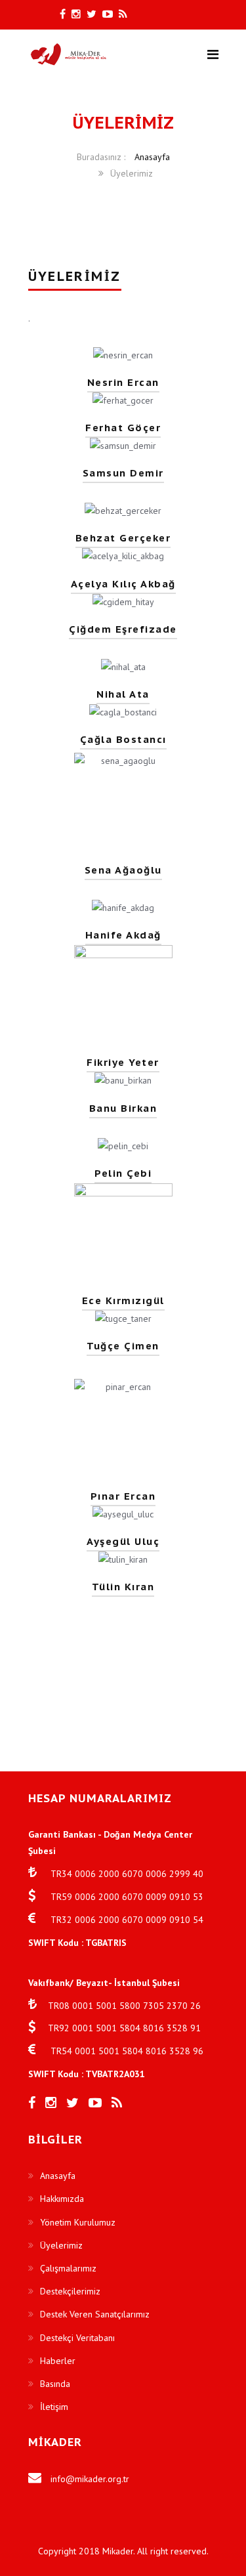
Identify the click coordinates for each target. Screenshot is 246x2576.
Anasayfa (58, 2176)
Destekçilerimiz (70, 2291)
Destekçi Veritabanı (77, 2338)
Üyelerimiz (61, 2245)
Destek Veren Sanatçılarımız (95, 2314)
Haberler (58, 2361)
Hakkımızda (62, 2199)
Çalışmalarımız (68, 2268)
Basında (55, 2384)
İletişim (54, 2407)
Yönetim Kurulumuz (78, 2222)
